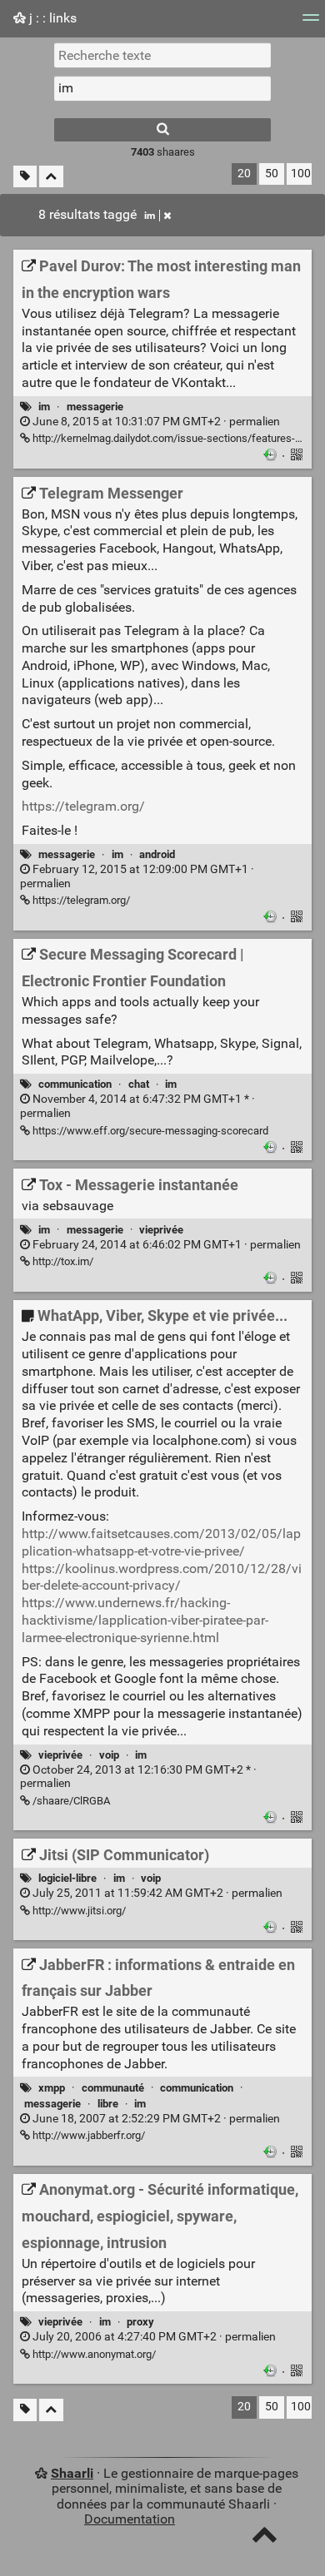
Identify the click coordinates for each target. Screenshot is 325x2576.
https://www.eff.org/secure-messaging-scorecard (149, 1131)
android (157, 854)
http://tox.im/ (62, 1261)
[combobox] (162, 88)
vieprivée (161, 1230)
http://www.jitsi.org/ (78, 1911)
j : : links (51, 18)
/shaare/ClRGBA (70, 1801)
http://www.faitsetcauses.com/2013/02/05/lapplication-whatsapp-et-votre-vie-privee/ (161, 1542)
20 (244, 174)
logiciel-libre (67, 1878)
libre (108, 2104)
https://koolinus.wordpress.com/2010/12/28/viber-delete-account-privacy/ (162, 1577)
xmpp (52, 2088)
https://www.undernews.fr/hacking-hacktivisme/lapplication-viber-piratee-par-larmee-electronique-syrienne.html (145, 1620)
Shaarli (72, 2473)
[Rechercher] (162, 130)
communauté (113, 2088)
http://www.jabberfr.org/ (87, 2135)
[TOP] (265, 2538)
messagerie (95, 407)
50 (272, 174)
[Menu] (311, 23)
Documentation (130, 2519)
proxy (140, 2322)
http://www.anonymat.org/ (93, 2354)
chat (139, 1084)
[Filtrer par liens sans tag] (25, 177)
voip (109, 1755)
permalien (155, 422)
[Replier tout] (51, 177)
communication (75, 1084)
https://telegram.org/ (83, 806)
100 (301, 174)
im (150, 216)
